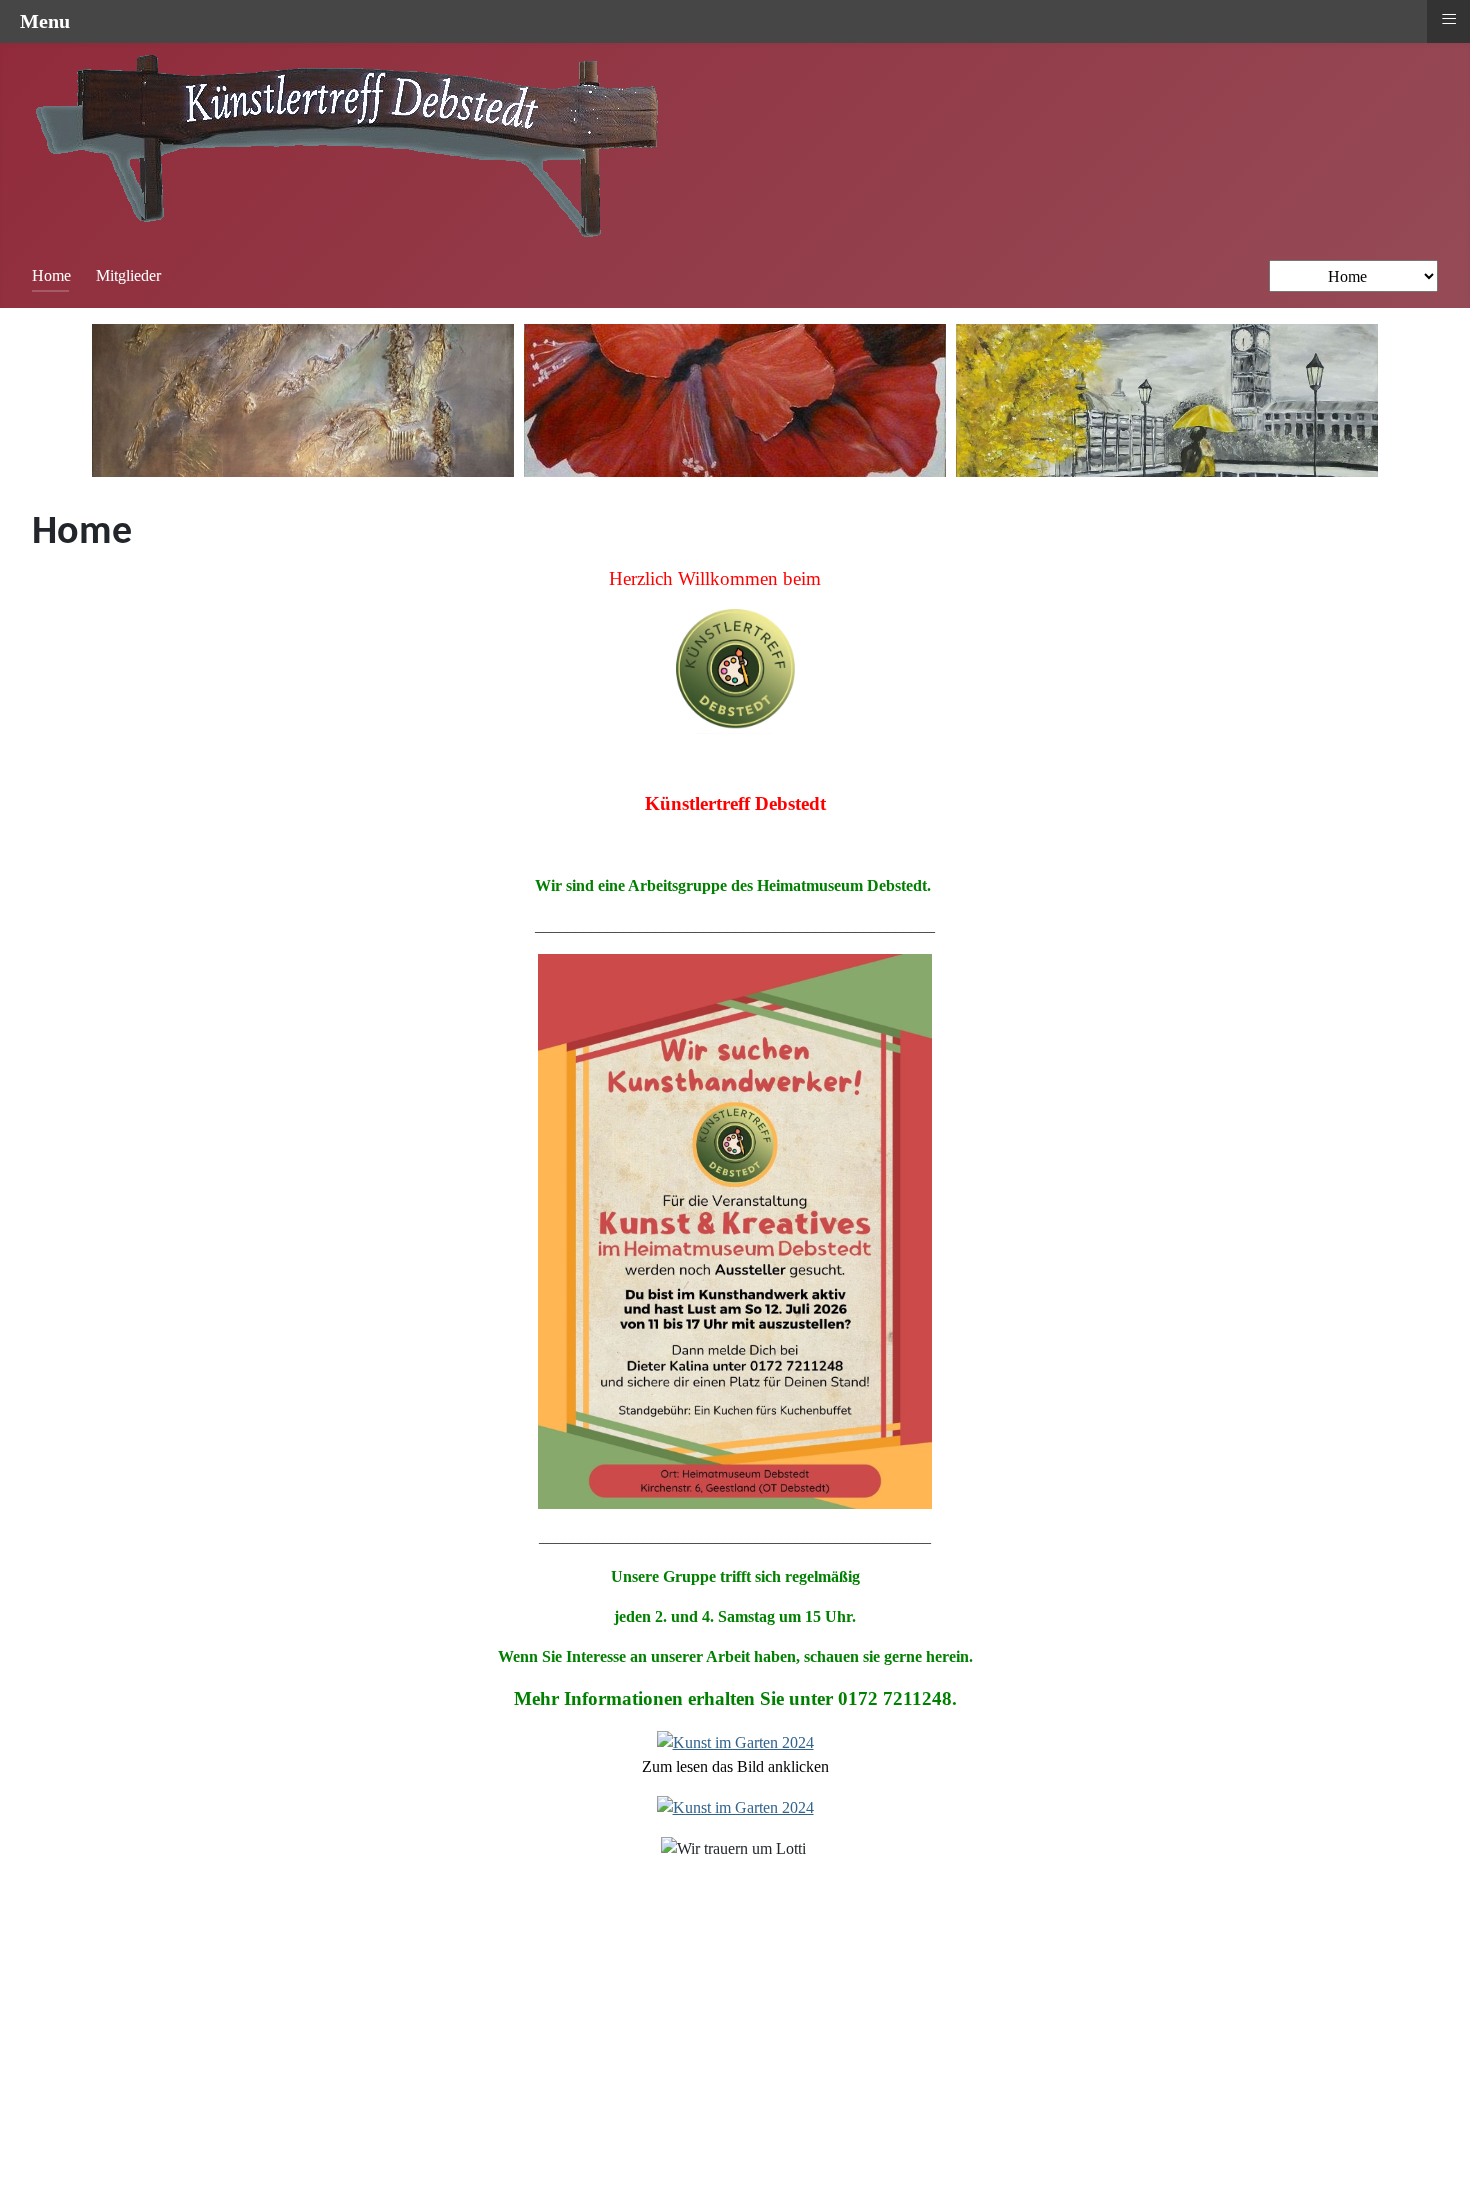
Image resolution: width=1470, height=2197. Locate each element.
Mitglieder (128, 275)
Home (51, 275)
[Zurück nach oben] (1435, 2160)
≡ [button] (1449, 19)
